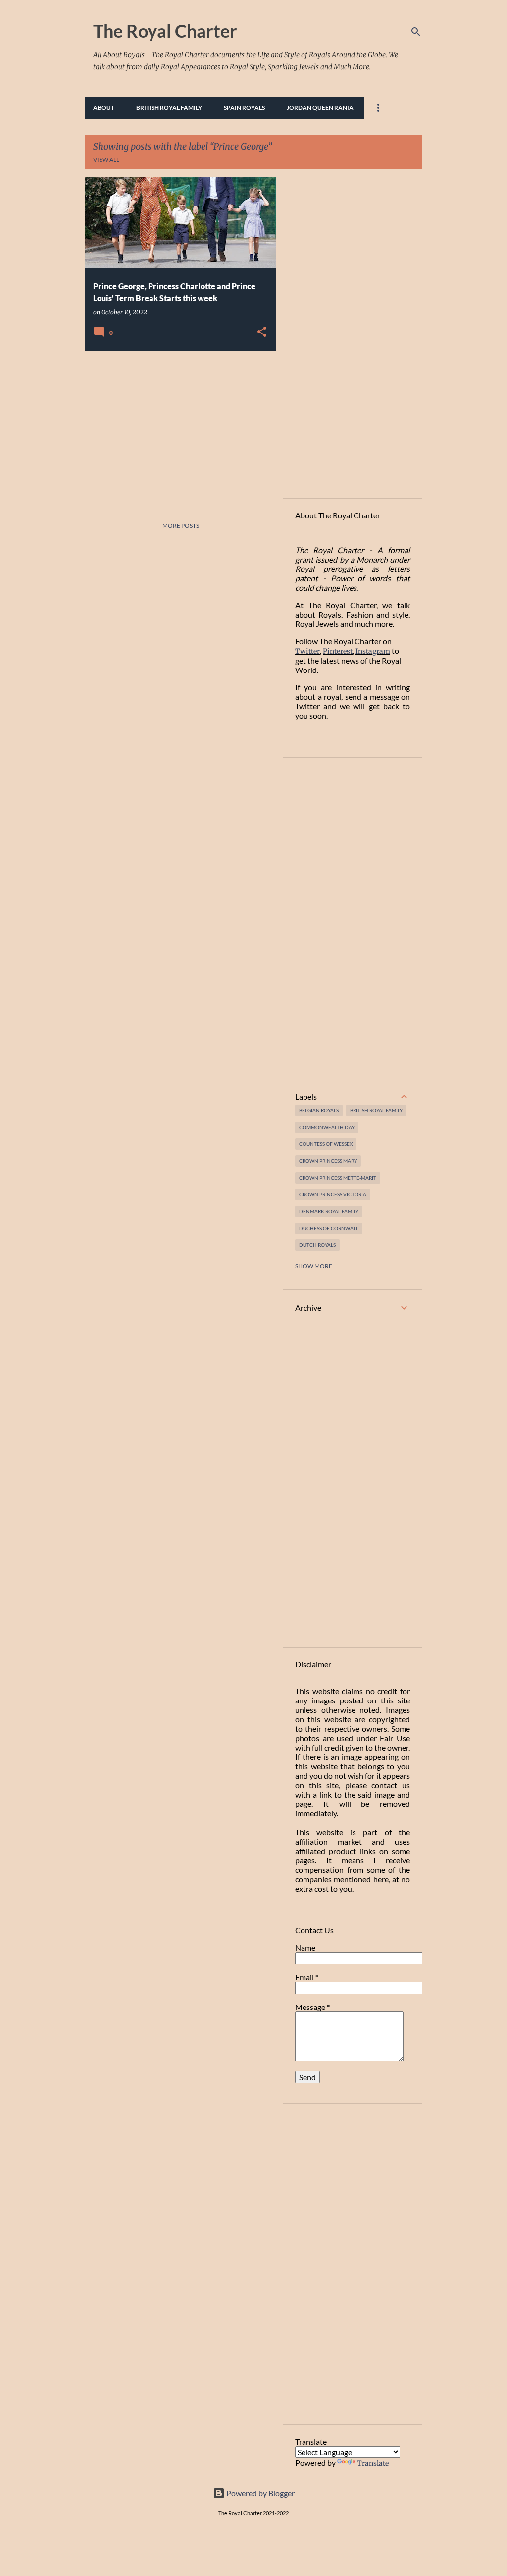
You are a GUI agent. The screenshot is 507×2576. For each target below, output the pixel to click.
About (104, 108)
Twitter (307, 651)
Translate (373, 2463)
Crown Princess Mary (328, 1161)
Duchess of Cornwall (329, 1228)
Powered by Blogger (260, 2493)
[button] (262, 332)
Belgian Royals (319, 1110)
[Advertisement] (177, 427)
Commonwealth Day (327, 1127)
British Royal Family (169, 108)
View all (106, 160)
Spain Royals (244, 108)
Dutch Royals (317, 1245)
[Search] (416, 32)
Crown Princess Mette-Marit (338, 1178)
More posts (181, 526)
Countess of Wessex (326, 1144)
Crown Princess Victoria (333, 1194)
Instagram (373, 651)
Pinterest (338, 651)
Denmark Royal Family (329, 1211)
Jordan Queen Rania (320, 108)
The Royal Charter (165, 31)
